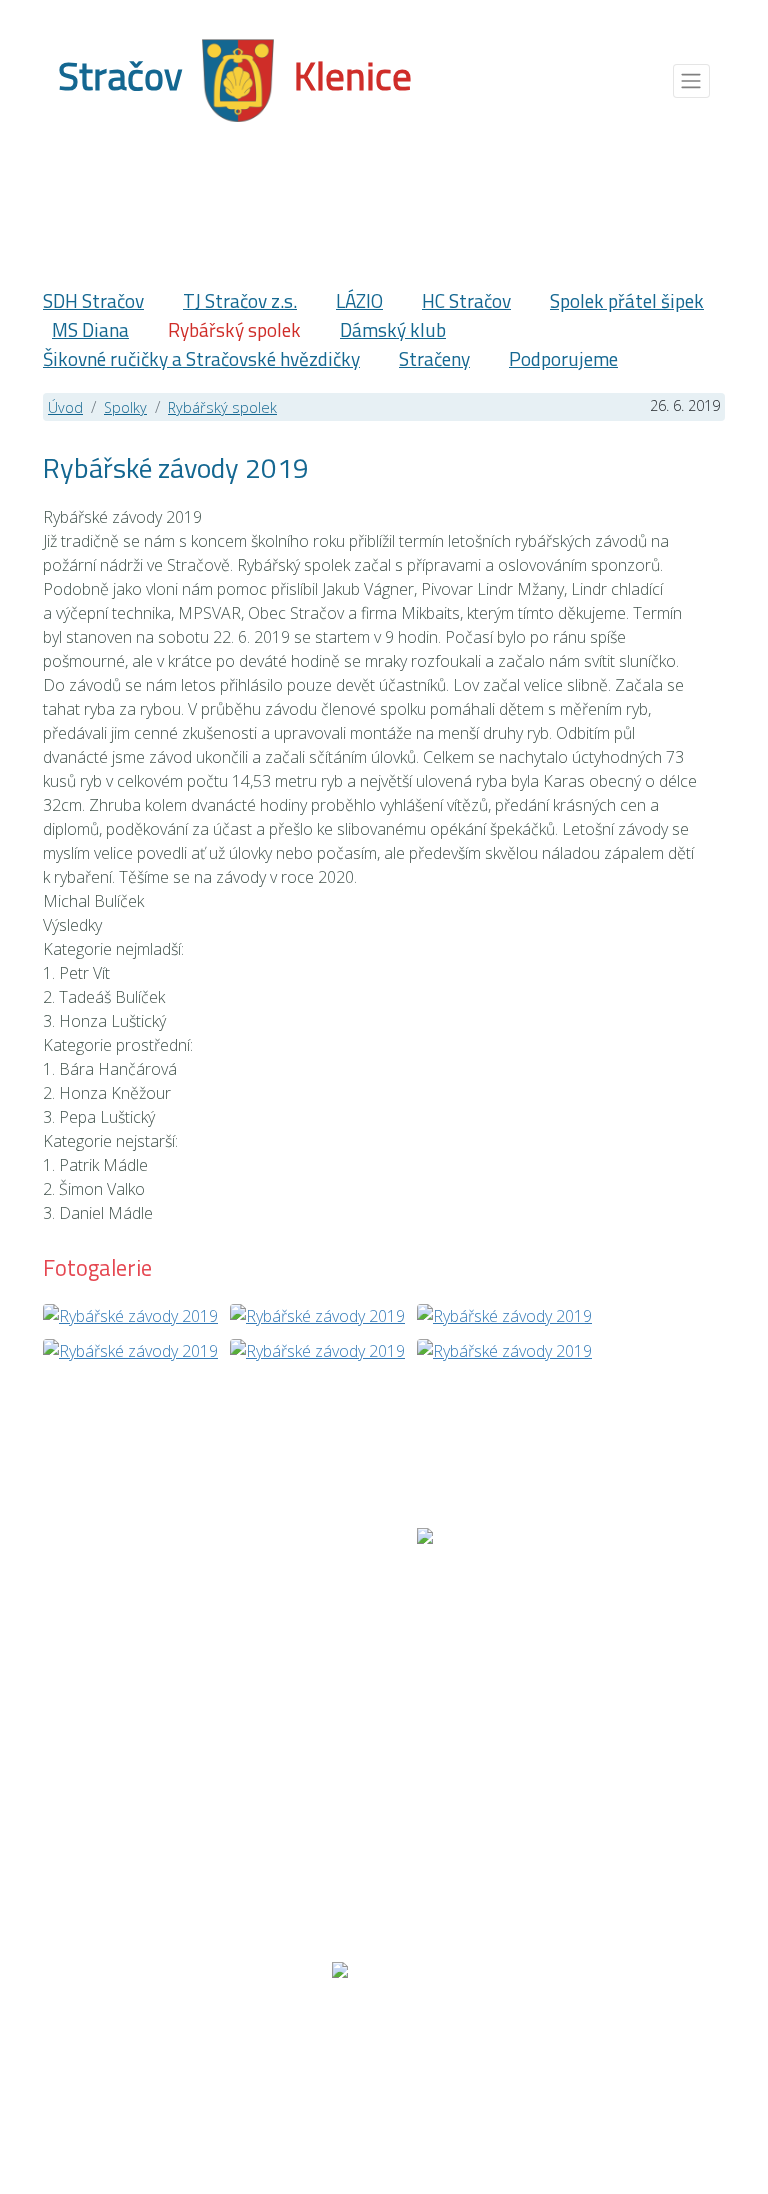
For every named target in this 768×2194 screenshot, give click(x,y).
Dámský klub (393, 329)
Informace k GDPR (507, 2050)
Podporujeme (563, 358)
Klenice (353, 75)
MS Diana (90, 329)
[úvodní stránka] (238, 78)
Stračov (120, 75)
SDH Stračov (93, 300)
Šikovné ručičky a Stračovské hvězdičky (201, 358)
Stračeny (434, 358)
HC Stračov (466, 300)
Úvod (65, 407)
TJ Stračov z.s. (240, 300)
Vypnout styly (663, 2050)
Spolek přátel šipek (627, 300)
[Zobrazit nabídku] (691, 81)
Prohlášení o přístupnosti (309, 2050)
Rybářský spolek (234, 329)
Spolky (125, 407)
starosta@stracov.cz (389, 1852)
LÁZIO (359, 300)
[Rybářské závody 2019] (130, 1314)
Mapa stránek (128, 2050)
